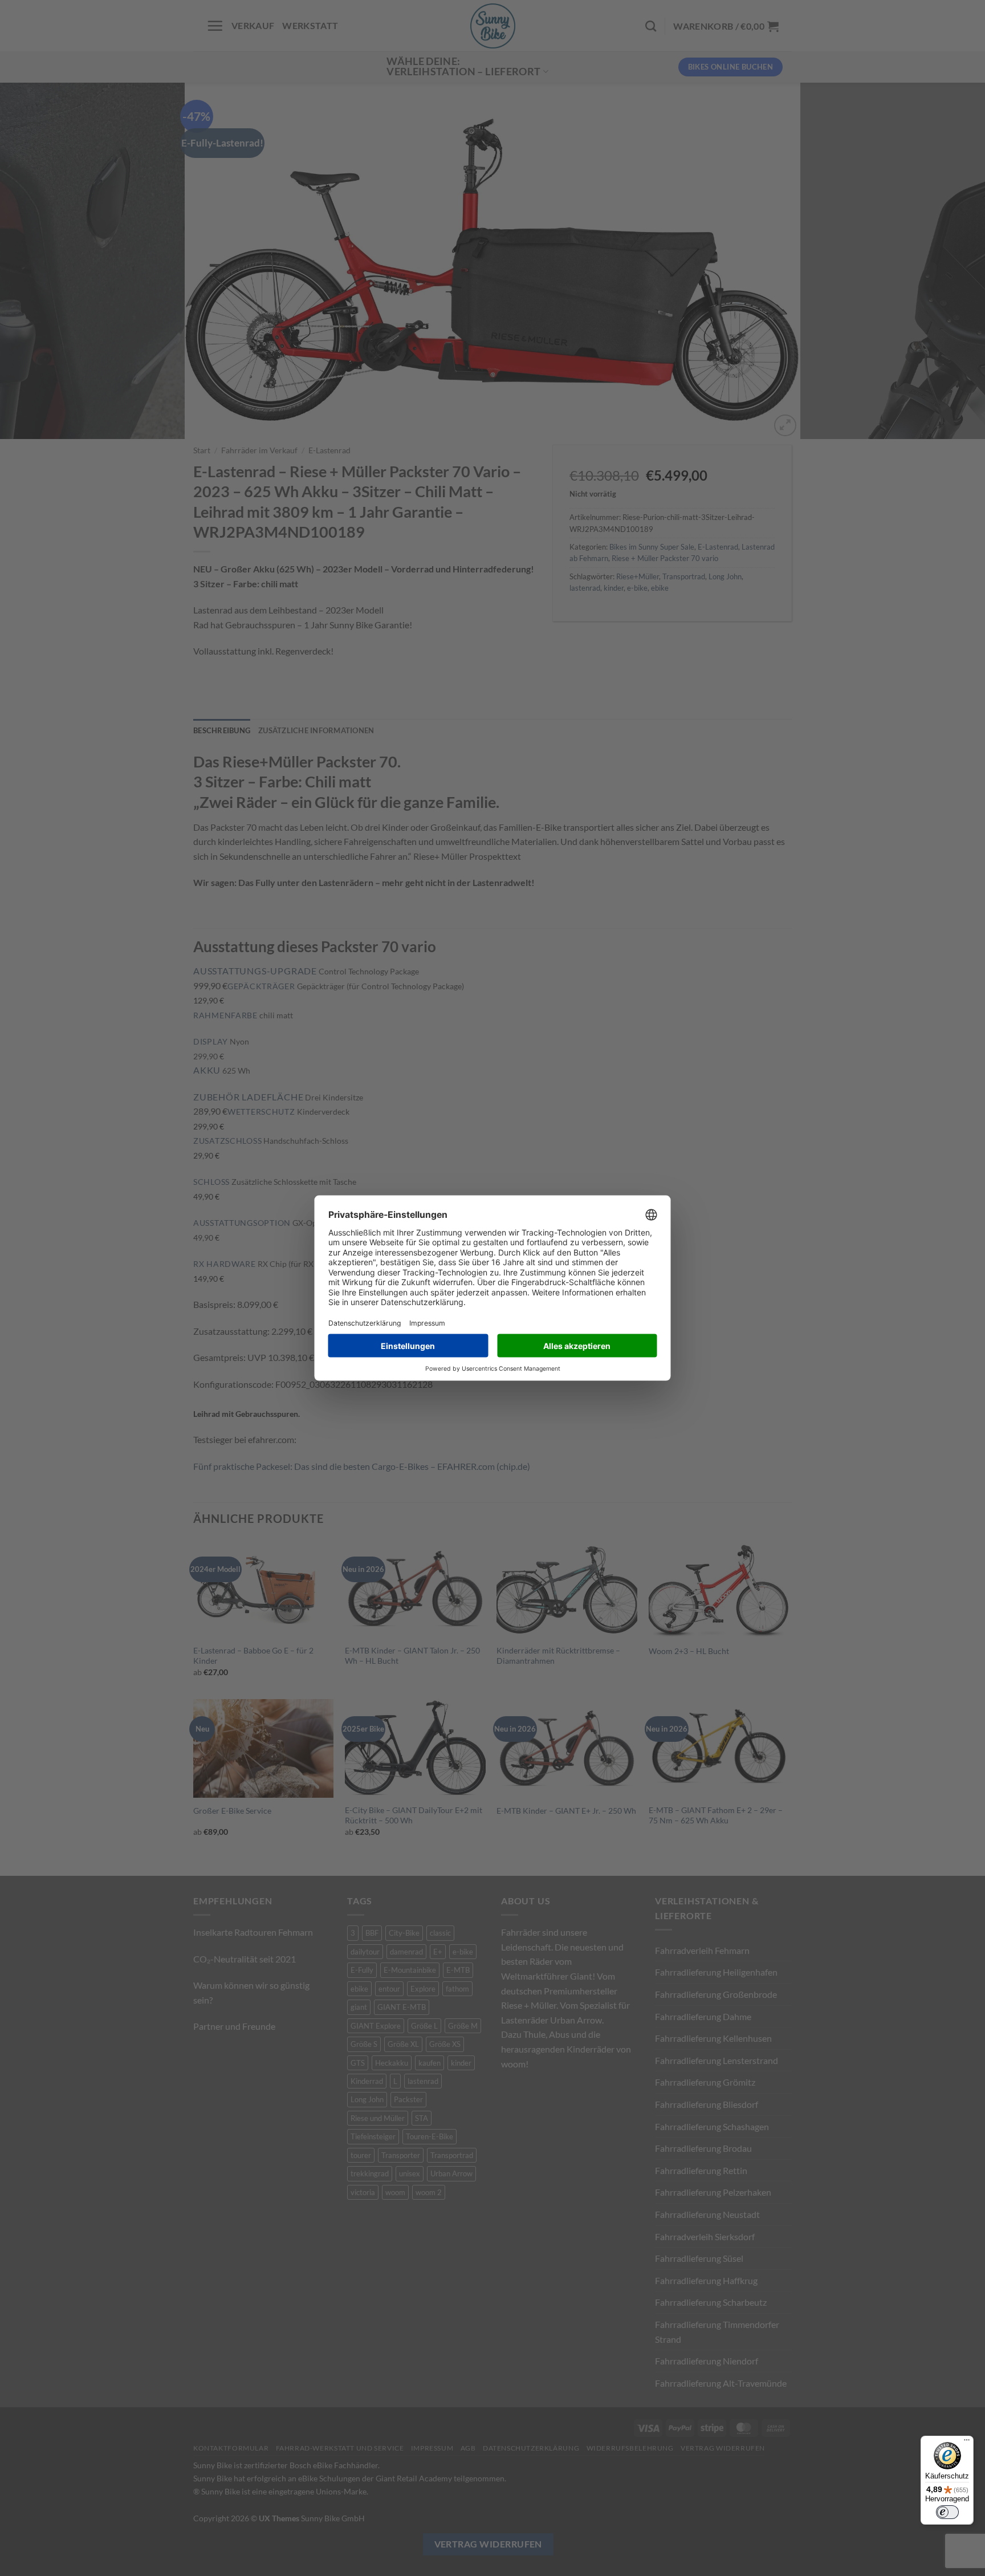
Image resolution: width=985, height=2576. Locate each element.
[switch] (947, 2512)
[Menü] (967, 2443)
